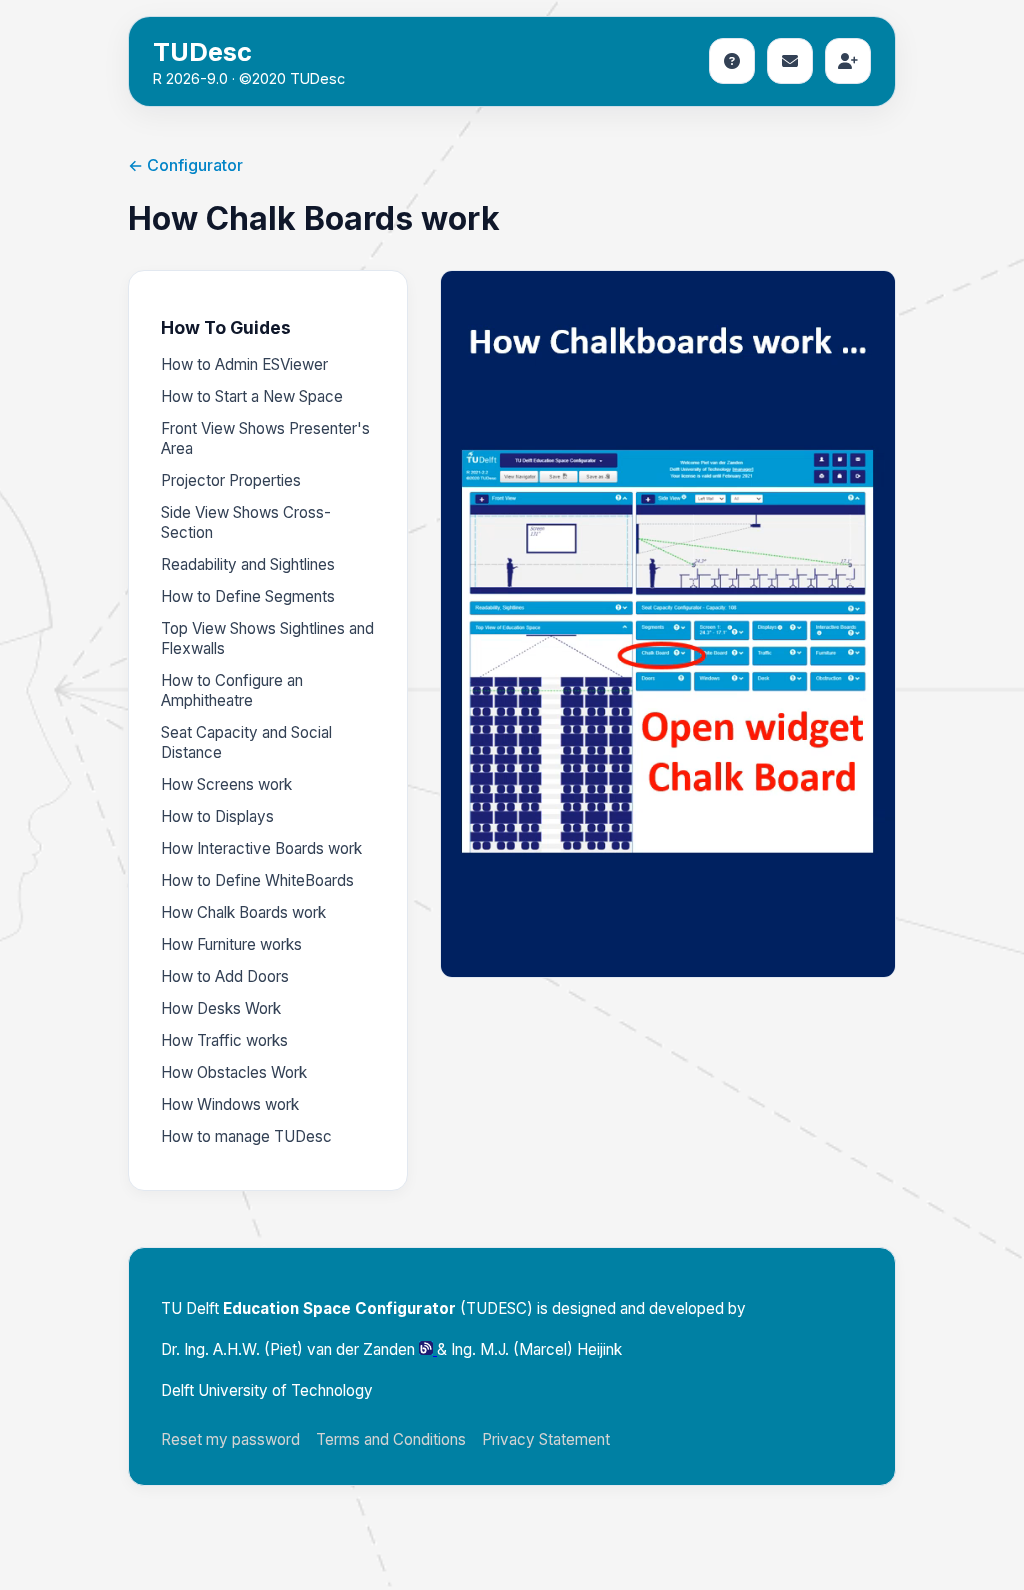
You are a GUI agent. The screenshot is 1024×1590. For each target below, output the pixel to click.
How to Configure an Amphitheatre (232, 690)
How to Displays (217, 816)
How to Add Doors (225, 976)
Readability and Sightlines (248, 564)
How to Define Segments (248, 596)
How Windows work (230, 1104)
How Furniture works (231, 944)
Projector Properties (231, 480)
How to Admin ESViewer (244, 364)
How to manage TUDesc (246, 1136)
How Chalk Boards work (243, 912)
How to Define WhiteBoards (257, 880)
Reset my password (230, 1439)
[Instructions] (732, 61)
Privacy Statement (546, 1439)
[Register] (848, 61)
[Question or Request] (790, 61)
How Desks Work (221, 1008)
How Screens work (226, 784)
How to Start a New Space (252, 396)
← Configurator (185, 165)
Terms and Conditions (391, 1439)
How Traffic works (224, 1040)
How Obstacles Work (234, 1072)
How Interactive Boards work (261, 848)
